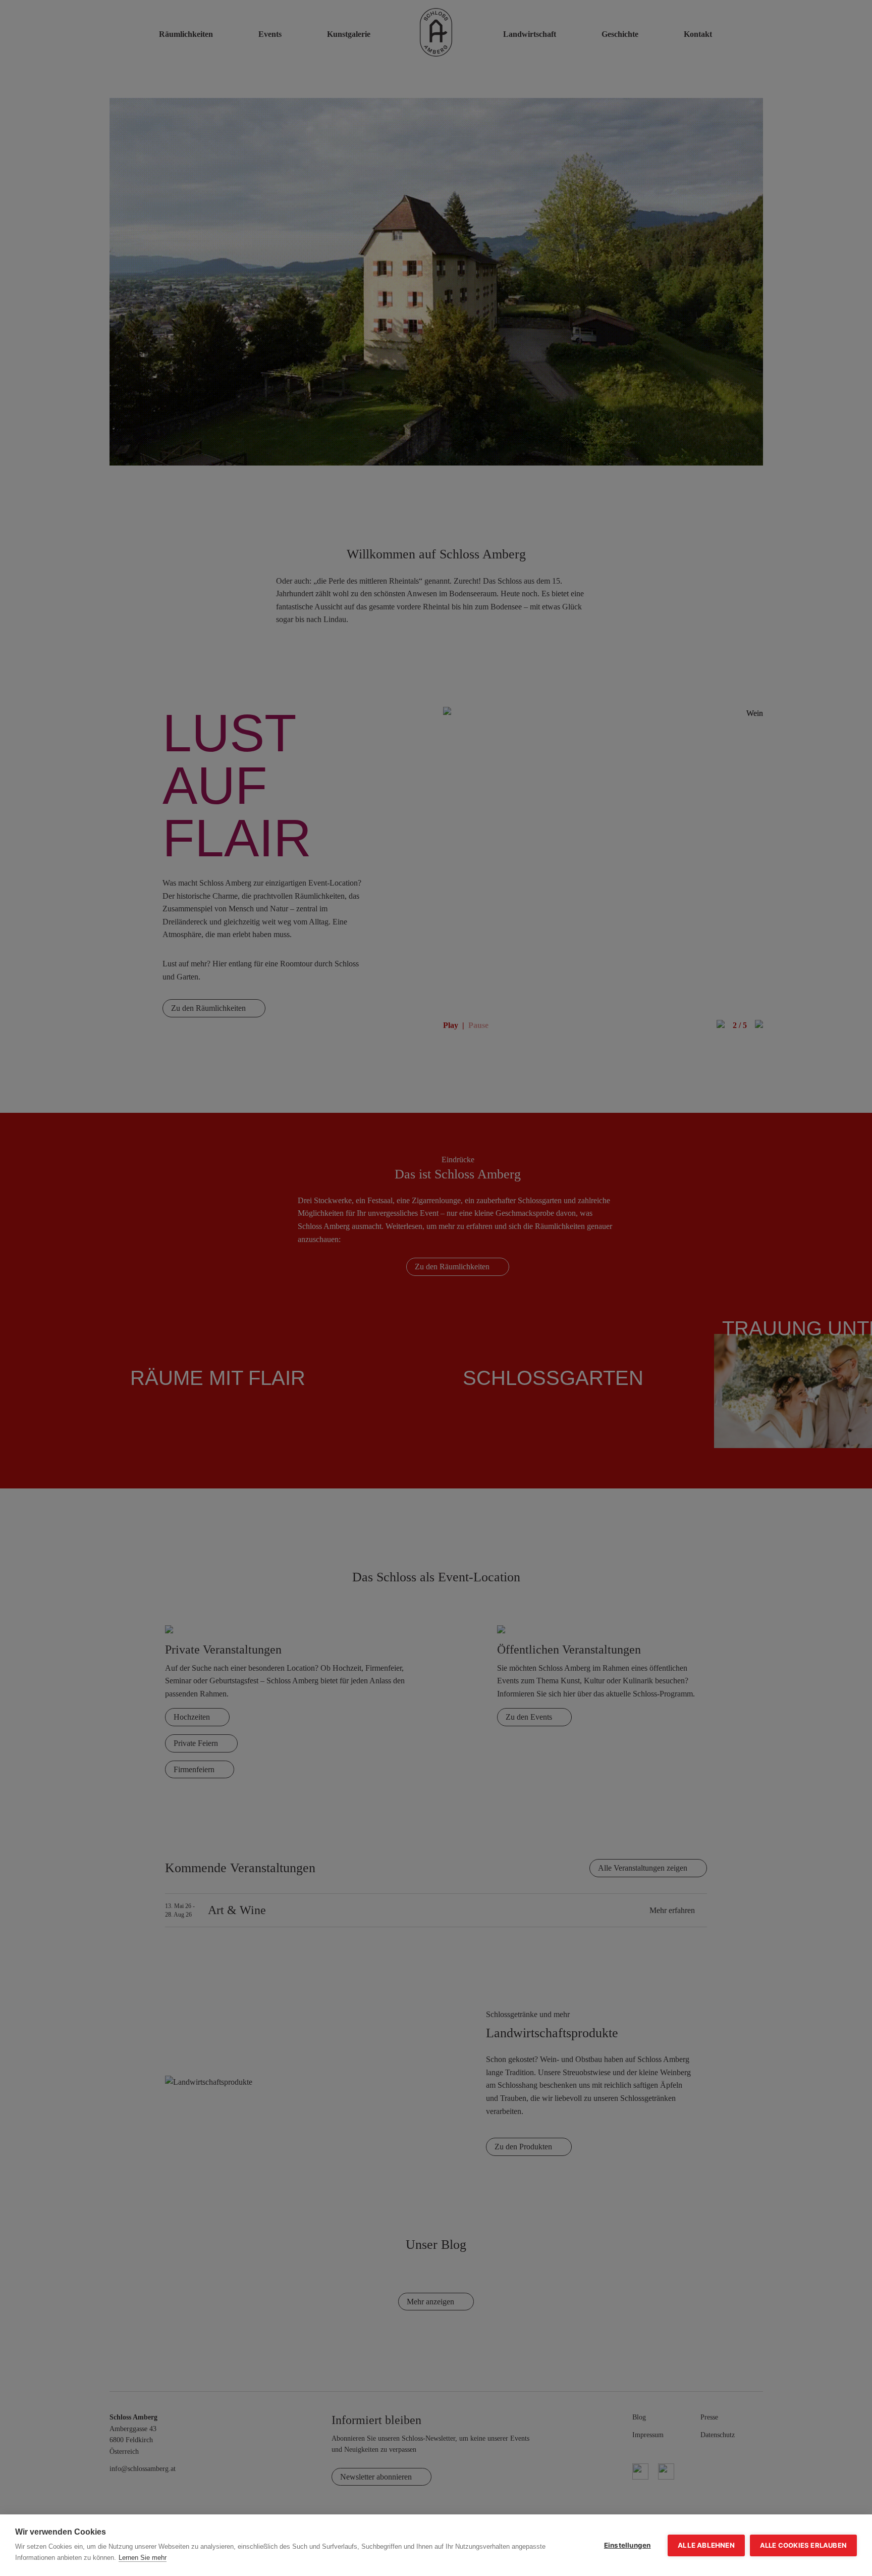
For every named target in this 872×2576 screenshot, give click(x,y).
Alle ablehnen (706, 2545)
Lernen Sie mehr (143, 2558)
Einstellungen (628, 2545)
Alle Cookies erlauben (803, 2545)
